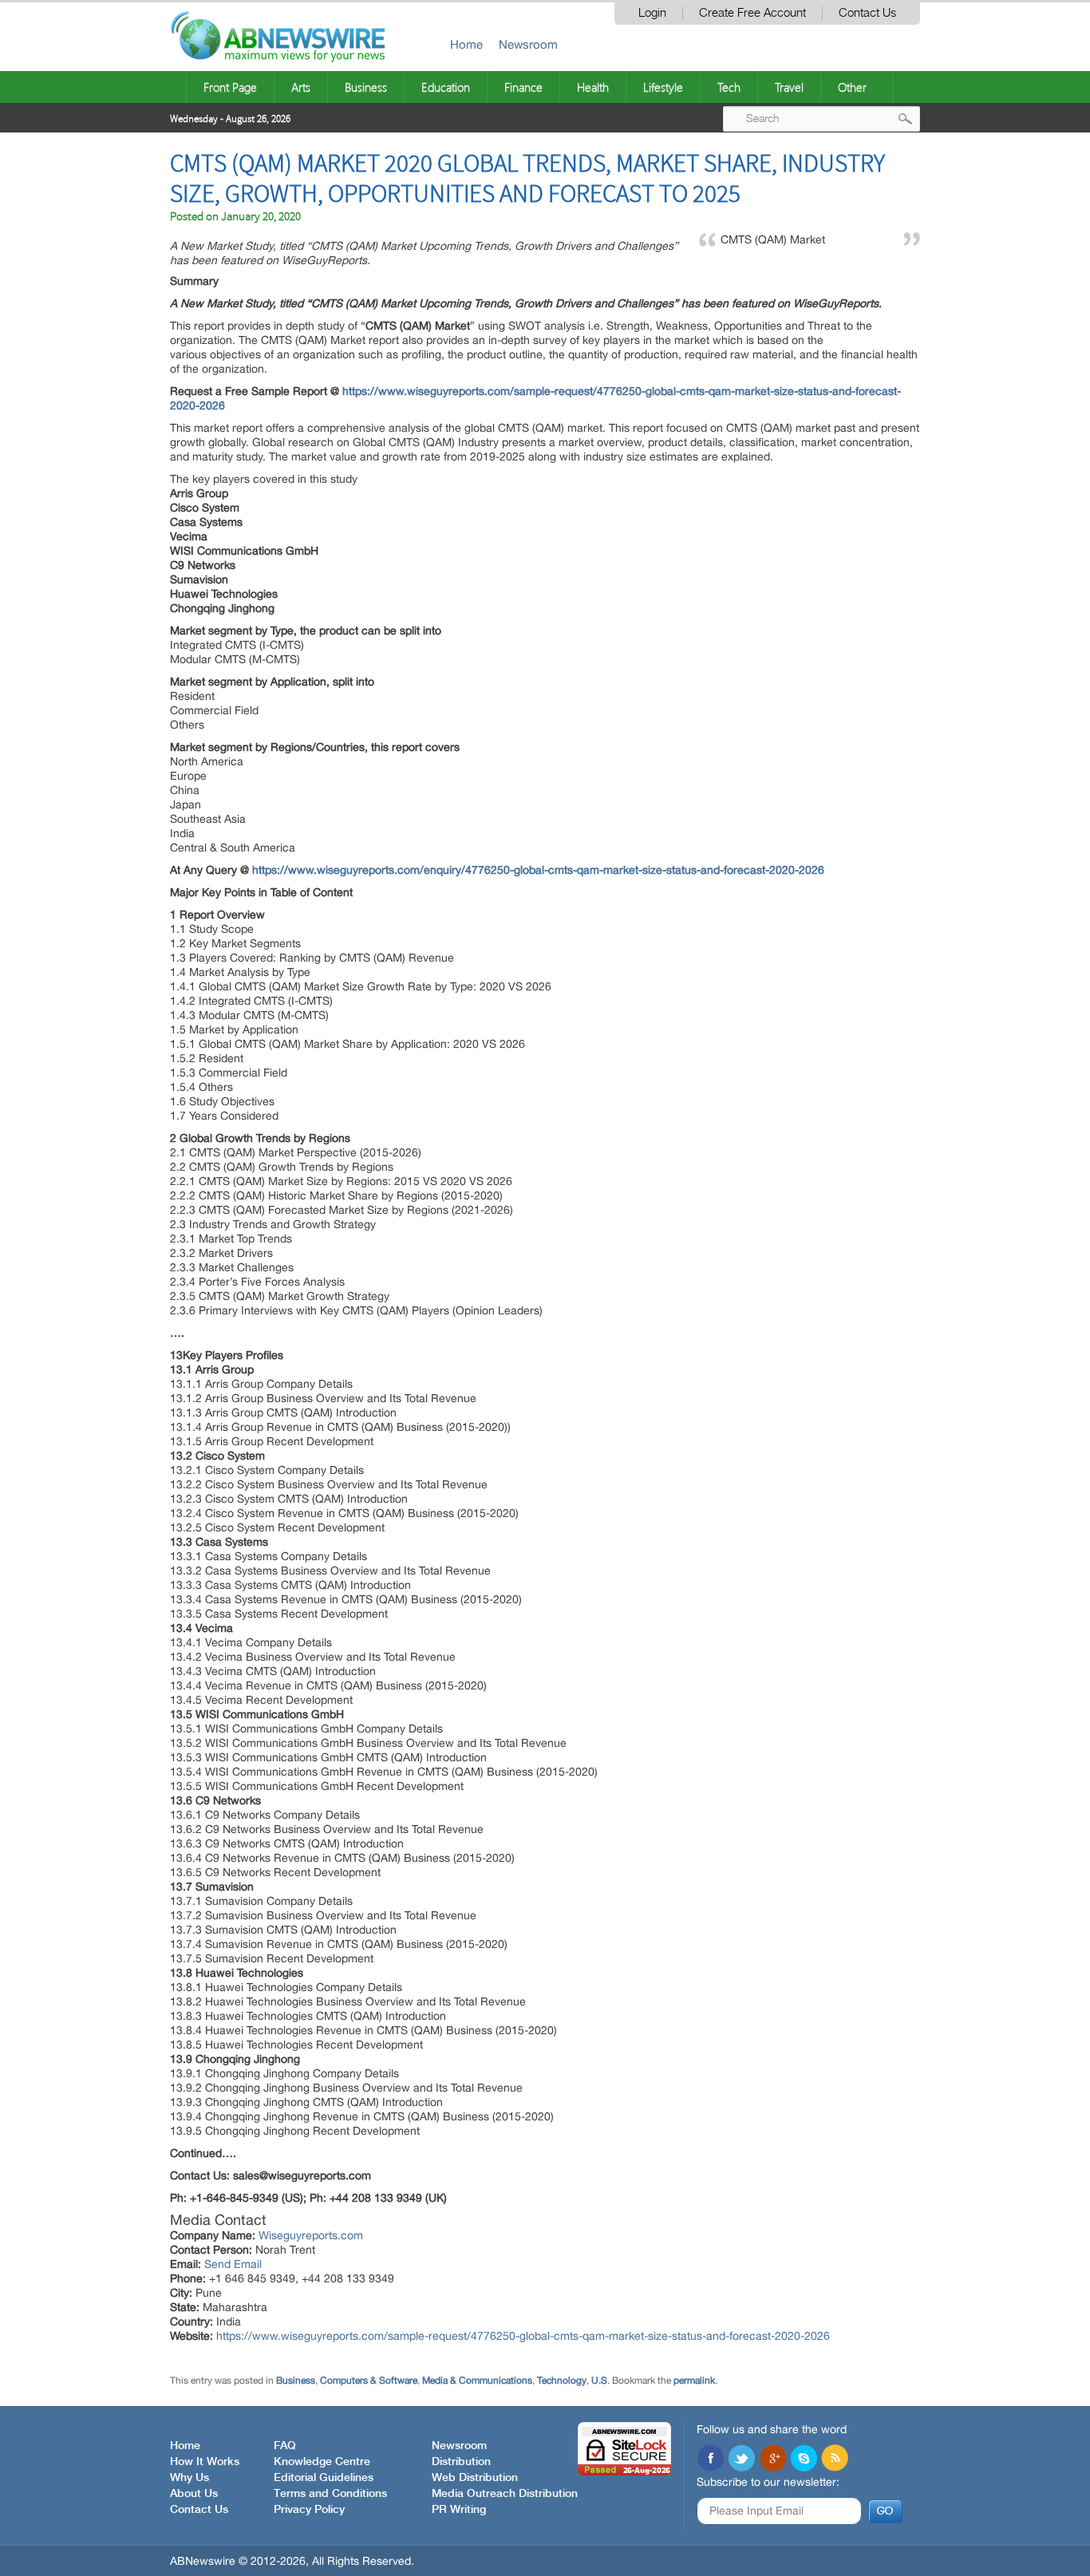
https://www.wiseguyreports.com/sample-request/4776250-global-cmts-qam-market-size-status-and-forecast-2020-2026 (523, 2336)
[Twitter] (741, 2459)
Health (593, 87)
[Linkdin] (772, 2459)
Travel (789, 87)
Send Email (233, 2264)
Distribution (461, 2462)
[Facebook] (710, 2459)
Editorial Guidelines (324, 2478)
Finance (523, 87)
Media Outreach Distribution (505, 2494)
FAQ (285, 2446)
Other (852, 87)
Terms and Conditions (330, 2494)
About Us (194, 2494)
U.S (599, 2380)
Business (366, 87)
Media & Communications (477, 2380)
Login (652, 13)
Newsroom (528, 44)
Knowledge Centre (322, 2462)
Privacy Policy (309, 2510)
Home (466, 44)
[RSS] (835, 2459)
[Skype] (804, 2459)
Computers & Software (369, 2380)
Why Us (190, 2478)
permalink (694, 2380)
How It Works (205, 2462)
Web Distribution (475, 2478)
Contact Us (867, 13)
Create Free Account (752, 13)
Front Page (230, 87)
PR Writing (459, 2510)
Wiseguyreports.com (311, 2235)
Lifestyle (663, 87)
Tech (729, 87)
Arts (301, 87)
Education (446, 87)
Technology (562, 2380)
